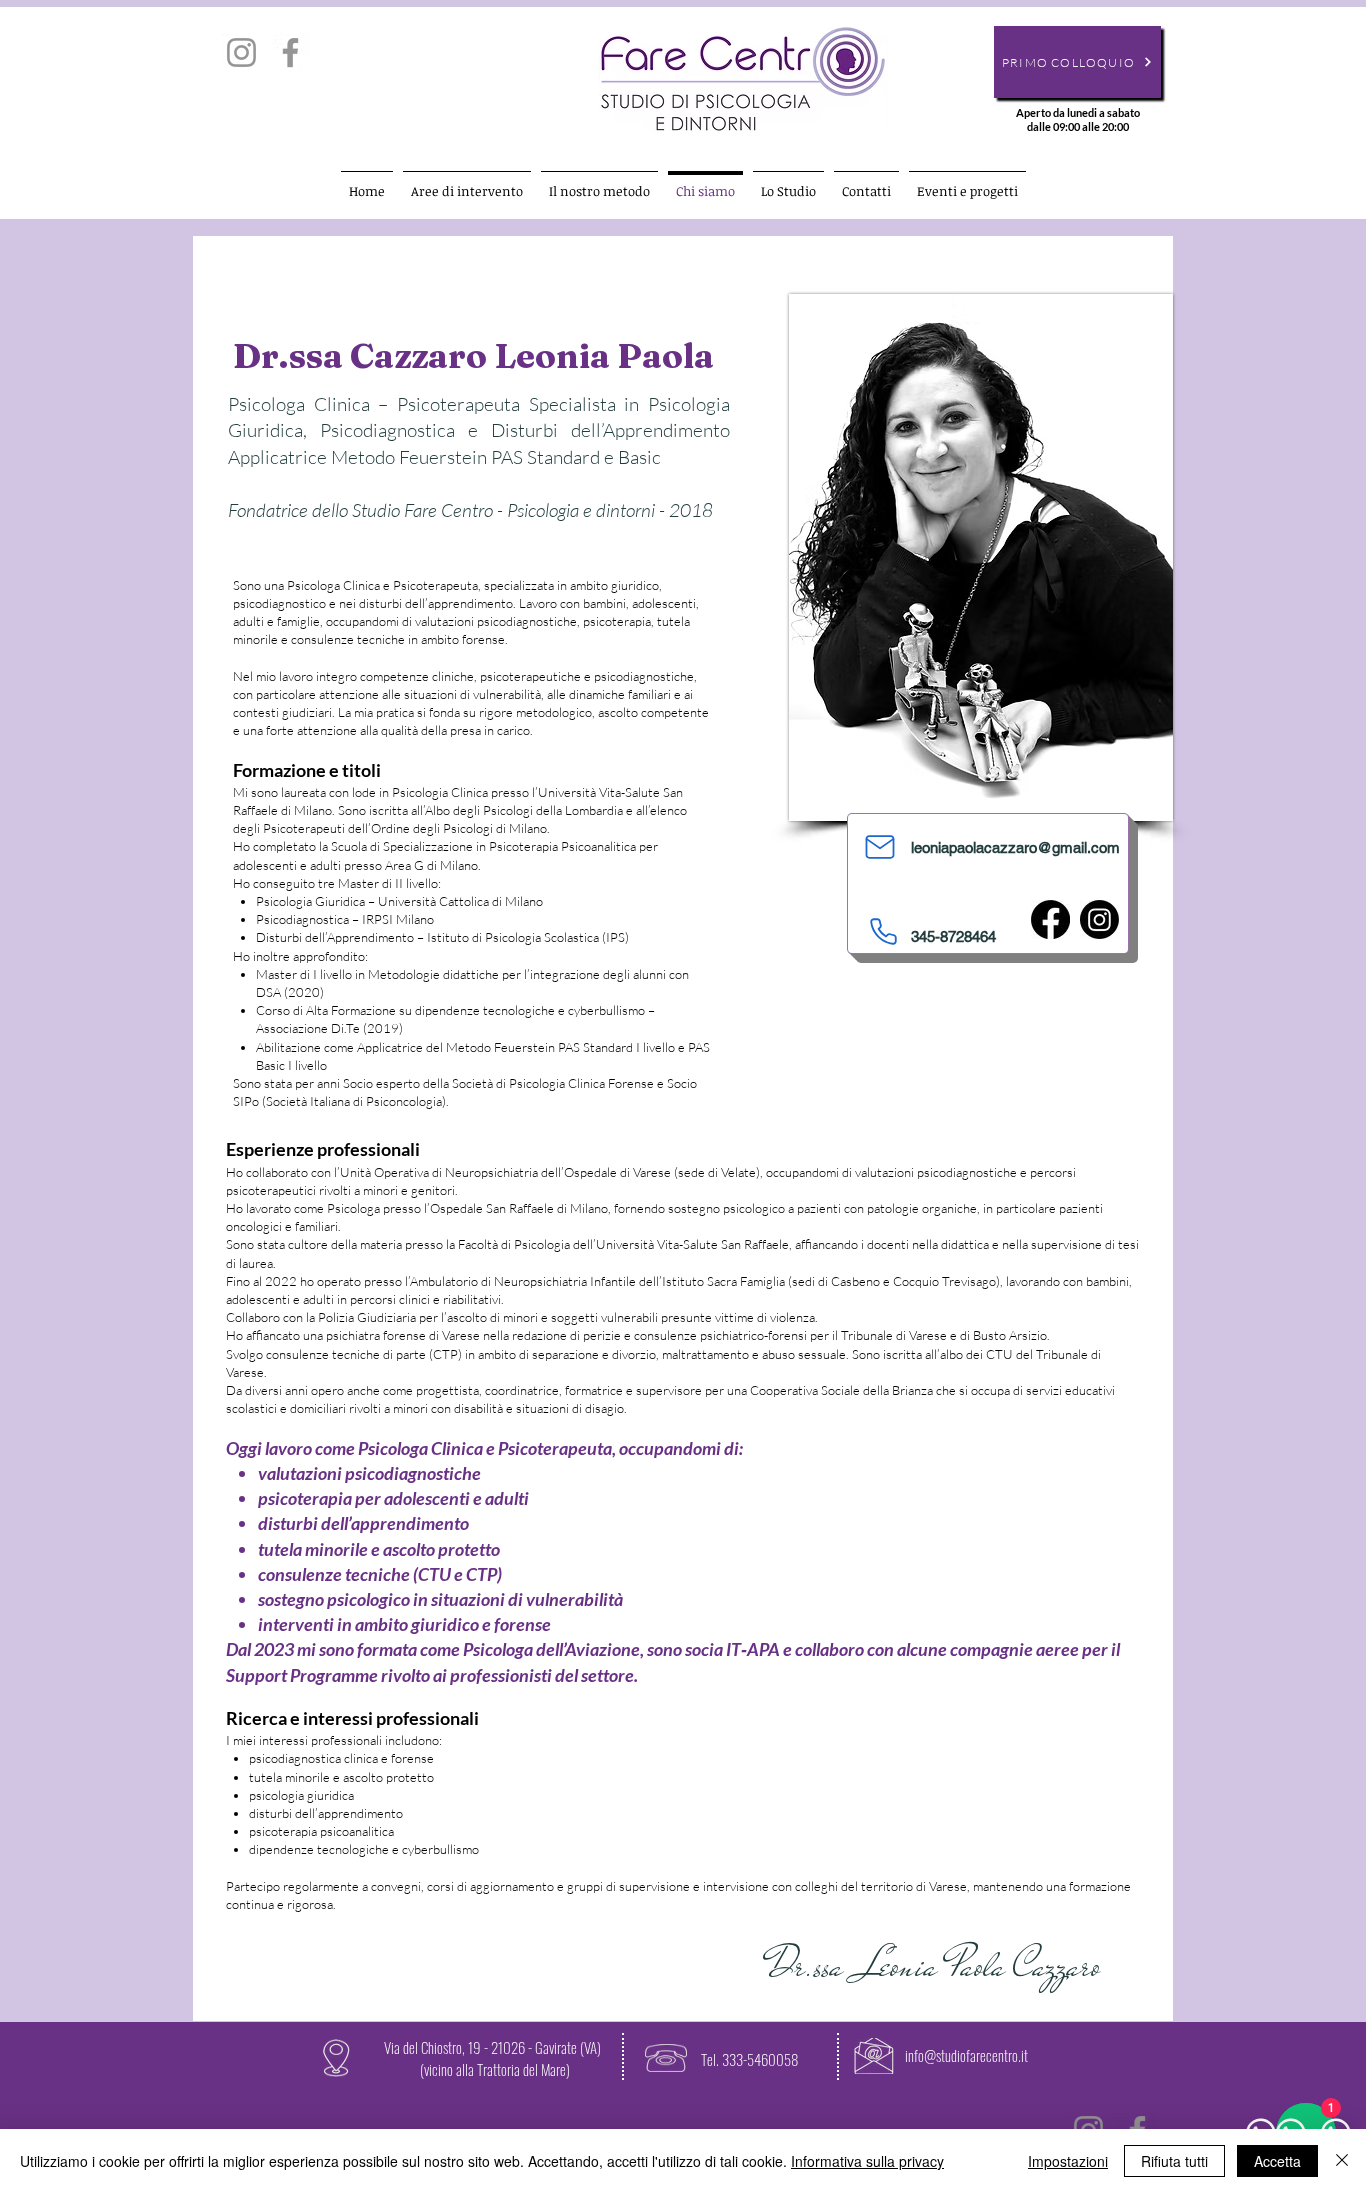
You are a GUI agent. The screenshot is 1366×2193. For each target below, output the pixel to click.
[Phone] (883, 931)
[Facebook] (290, 52)
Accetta (1277, 2161)
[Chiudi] (1342, 2161)
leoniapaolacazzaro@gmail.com (1015, 847)
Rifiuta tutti (1174, 2161)
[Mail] (879, 847)
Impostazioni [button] (1068, 2161)
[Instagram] (241, 52)
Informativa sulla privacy (867, 2161)
